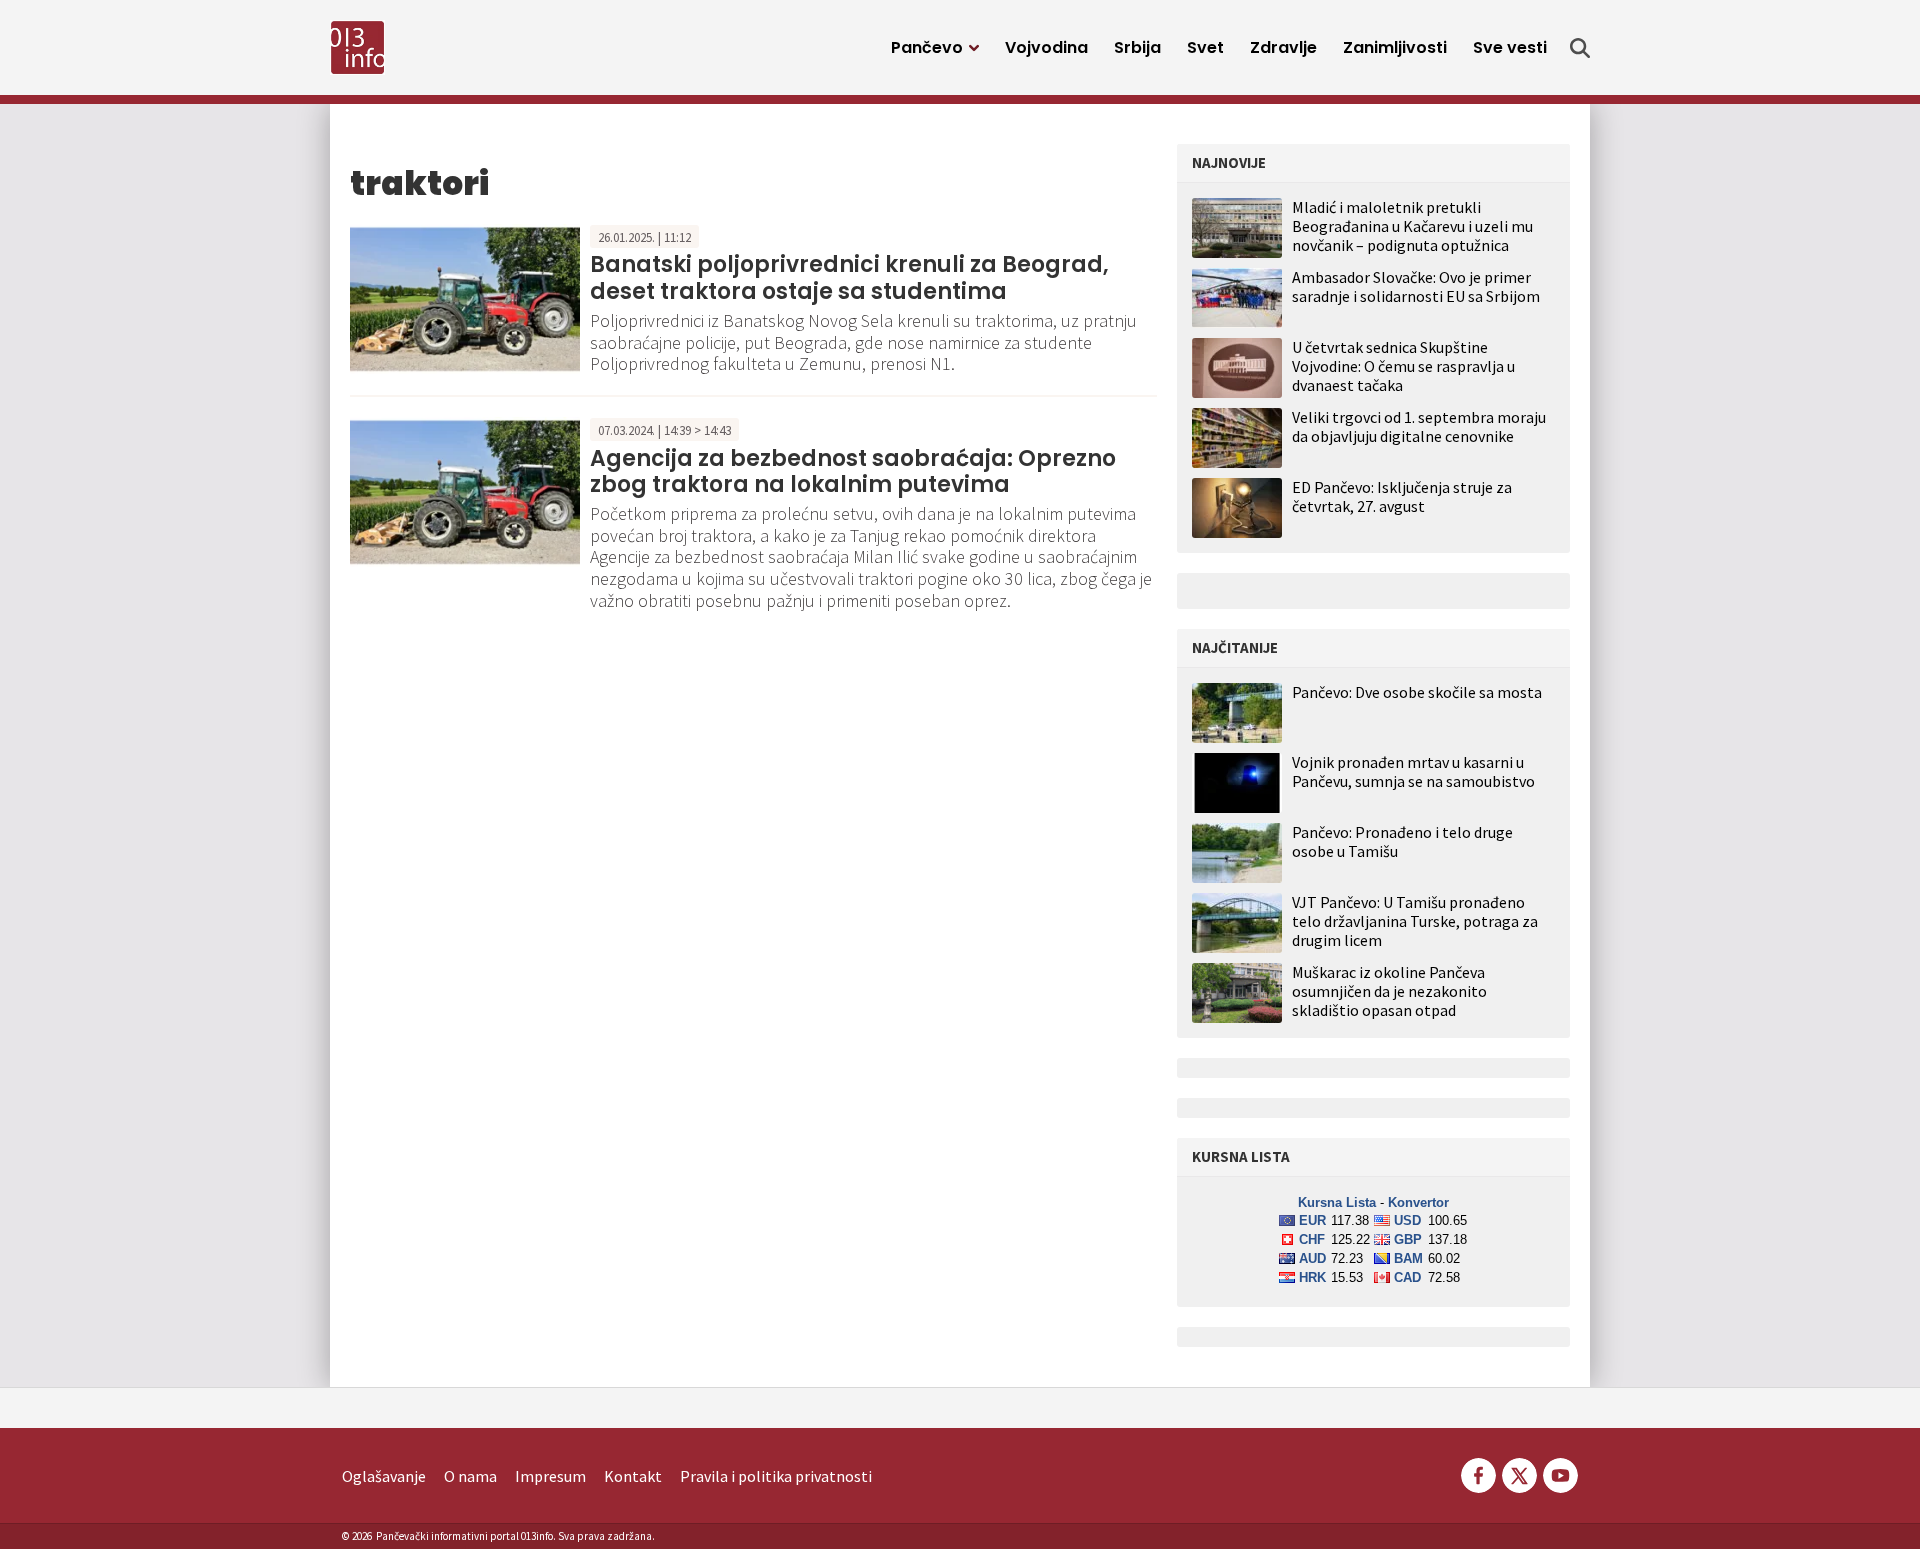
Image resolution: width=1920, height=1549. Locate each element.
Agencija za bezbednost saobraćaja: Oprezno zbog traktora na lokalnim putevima (853, 471)
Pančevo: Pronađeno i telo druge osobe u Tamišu (1402, 842)
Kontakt (633, 1476)
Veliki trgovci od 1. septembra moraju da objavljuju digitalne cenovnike (1419, 426)
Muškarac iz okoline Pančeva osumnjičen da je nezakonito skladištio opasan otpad (1389, 991)
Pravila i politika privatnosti (776, 1476)
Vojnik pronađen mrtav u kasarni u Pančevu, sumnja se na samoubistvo (1413, 772)
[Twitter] (1519, 1473)
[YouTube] (1559, 1473)
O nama (470, 1476)
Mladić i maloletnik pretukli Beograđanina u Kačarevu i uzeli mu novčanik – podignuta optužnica (1412, 226)
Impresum (550, 1476)
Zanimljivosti (1395, 47)
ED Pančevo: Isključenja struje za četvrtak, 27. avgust (1402, 496)
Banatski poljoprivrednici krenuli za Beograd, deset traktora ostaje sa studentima (849, 277)
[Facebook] (1478, 1473)
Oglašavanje (384, 1476)
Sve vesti (1510, 47)
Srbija (1137, 47)
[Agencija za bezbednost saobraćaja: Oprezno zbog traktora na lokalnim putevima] (465, 490)
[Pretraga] (1580, 48)
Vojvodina (1046, 47)
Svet (1205, 47)
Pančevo (927, 47)
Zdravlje (1283, 47)
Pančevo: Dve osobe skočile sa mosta (1417, 692)
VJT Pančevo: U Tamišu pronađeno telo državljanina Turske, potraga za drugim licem (1415, 921)
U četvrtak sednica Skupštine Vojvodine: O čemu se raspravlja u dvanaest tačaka (1403, 366)
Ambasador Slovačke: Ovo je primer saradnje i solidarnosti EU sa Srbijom (1416, 286)
